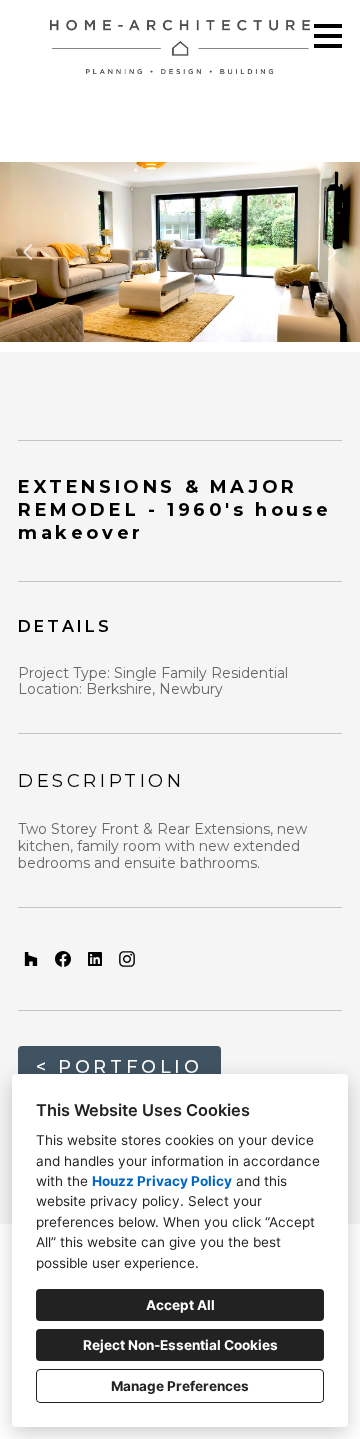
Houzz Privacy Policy (162, 1181)
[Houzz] (31, 959)
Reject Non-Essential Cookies (180, 1345)
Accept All (180, 1305)
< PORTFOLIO (119, 1067)
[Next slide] (332, 252)
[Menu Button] (328, 36)
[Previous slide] (28, 252)
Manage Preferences (180, 1386)
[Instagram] (127, 959)
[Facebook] (63, 959)
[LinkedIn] (95, 959)
